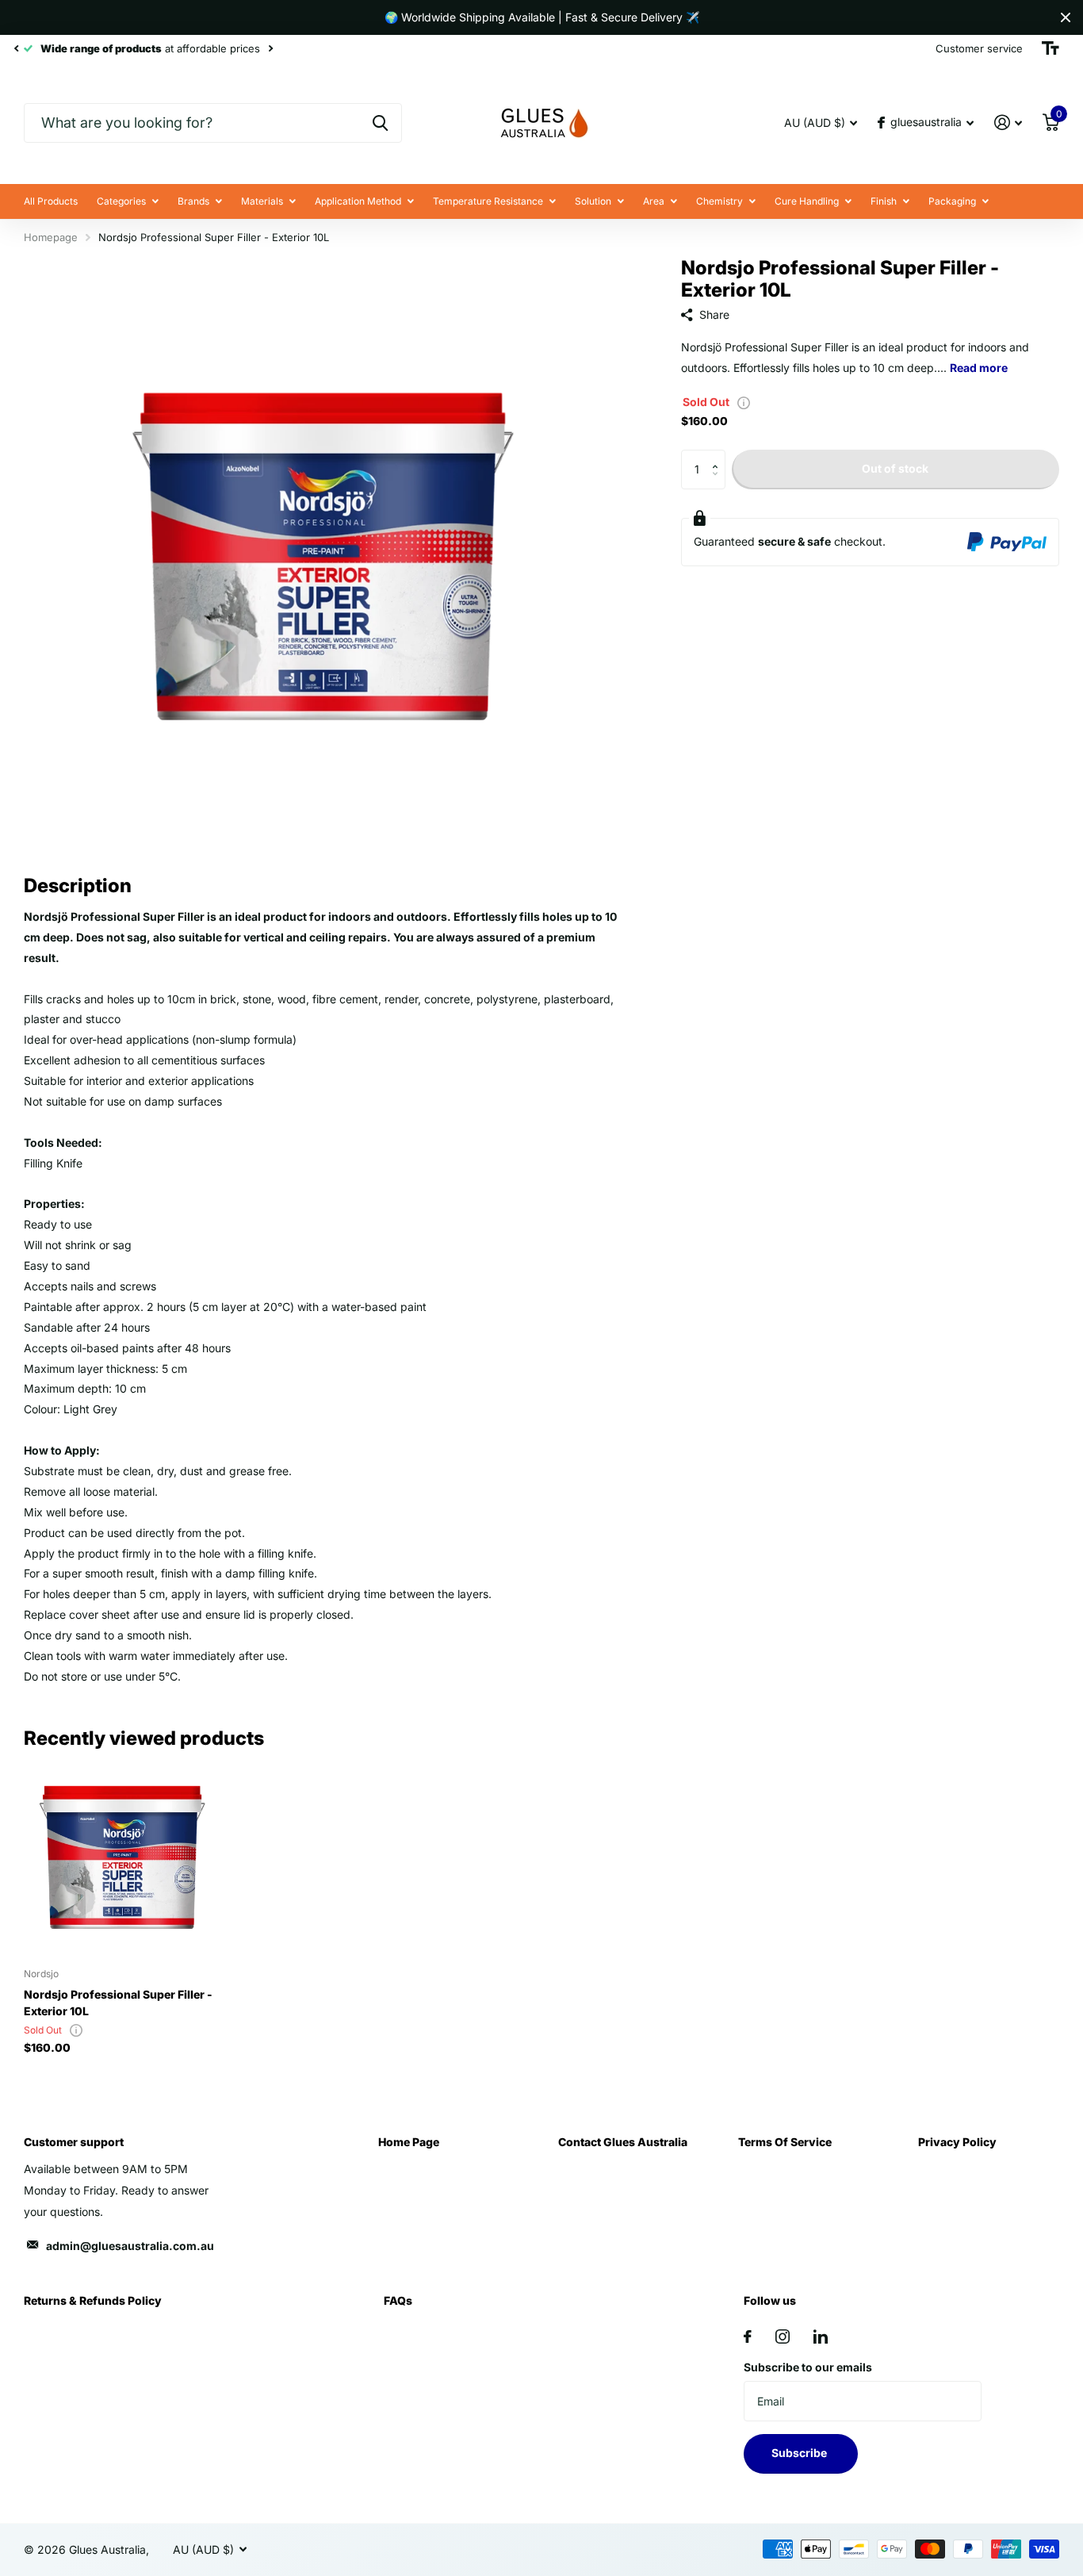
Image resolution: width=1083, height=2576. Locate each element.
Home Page (409, 2142)
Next (270, 49)
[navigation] (16, 48)
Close (1066, 17)
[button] (719, 456)
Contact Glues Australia (623, 2142)
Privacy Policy (957, 2142)
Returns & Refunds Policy (93, 2300)
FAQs (398, 2300)
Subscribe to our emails (808, 2367)
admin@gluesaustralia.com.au (130, 2246)
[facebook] (748, 2336)
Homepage (51, 237)
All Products (51, 201)
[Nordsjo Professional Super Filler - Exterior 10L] (122, 1857)
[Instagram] (783, 2336)
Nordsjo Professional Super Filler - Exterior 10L (118, 2003)
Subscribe (800, 2453)
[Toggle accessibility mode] (1050, 48)
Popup (744, 402)
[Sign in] (1008, 123)
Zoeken (380, 123)
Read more (979, 368)
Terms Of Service (785, 2142)
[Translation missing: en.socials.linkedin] (821, 2336)
